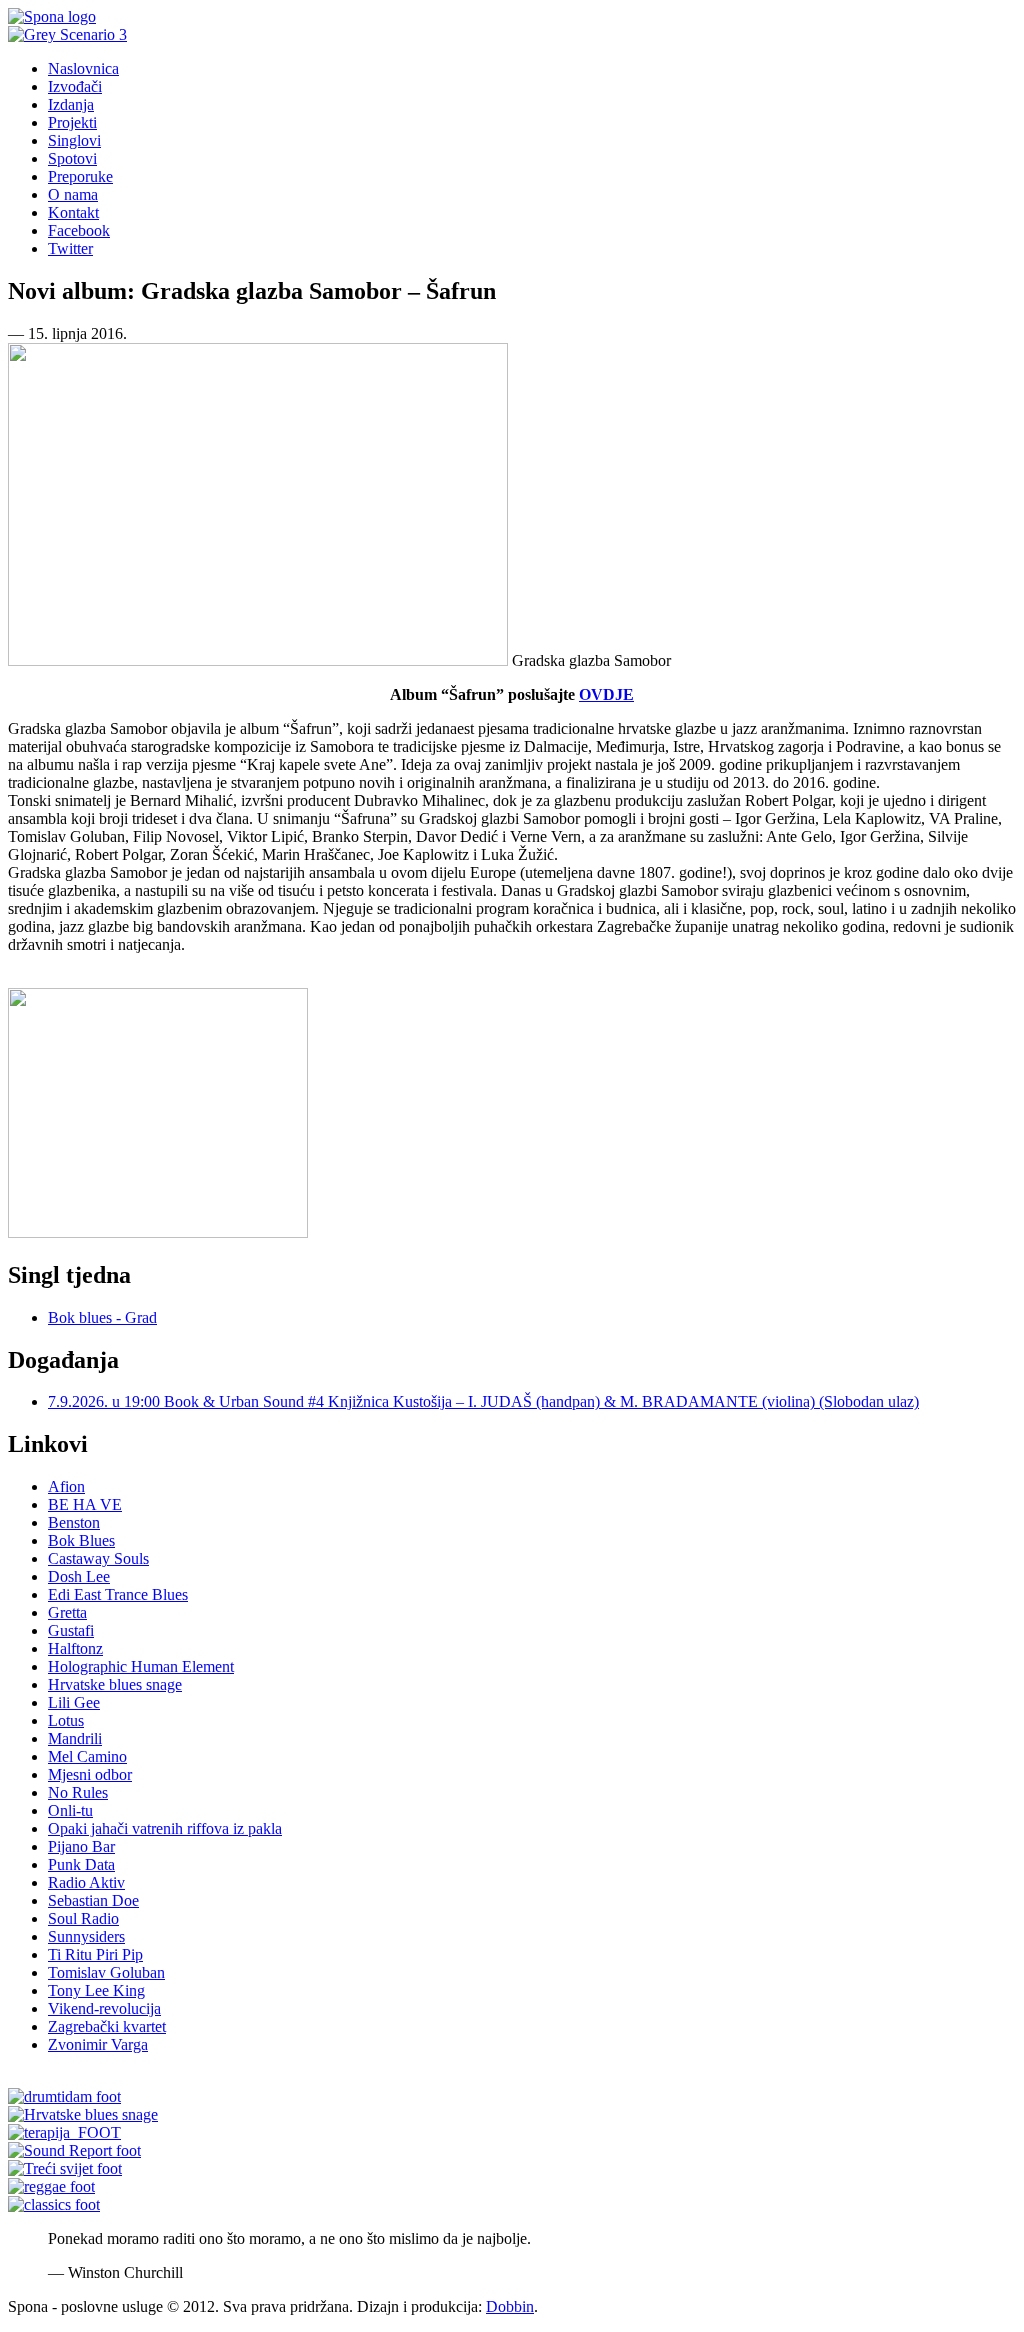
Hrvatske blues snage (115, 1684)
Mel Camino (87, 1756)
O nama (73, 194)
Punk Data (81, 1864)
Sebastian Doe (93, 1900)
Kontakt (73, 212)
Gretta (67, 1612)
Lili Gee (74, 1702)
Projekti (72, 122)
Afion (66, 1486)
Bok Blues (81, 1540)
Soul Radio (83, 1918)
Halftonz (75, 1648)
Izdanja (71, 104)
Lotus (66, 1720)
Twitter (70, 248)
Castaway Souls (98, 1558)
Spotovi (72, 158)
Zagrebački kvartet (107, 2026)
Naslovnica (83, 68)
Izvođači (75, 86)
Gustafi (71, 1630)
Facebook (79, 230)
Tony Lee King (96, 1990)
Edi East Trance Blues (118, 1594)
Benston (74, 1522)
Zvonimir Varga (98, 2044)
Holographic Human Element (141, 1666)
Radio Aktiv (86, 1882)
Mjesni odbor (90, 1774)
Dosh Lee (79, 1576)
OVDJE (606, 694)
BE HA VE (85, 1504)
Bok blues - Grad (102, 1317)
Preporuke (80, 176)
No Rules (78, 1792)
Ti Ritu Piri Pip (95, 1954)
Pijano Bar (81, 1846)
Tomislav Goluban (106, 1972)
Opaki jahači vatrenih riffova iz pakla (165, 1828)
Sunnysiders (86, 1936)
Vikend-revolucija (104, 2008)
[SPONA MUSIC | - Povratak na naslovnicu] (52, 16)
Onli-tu (70, 1810)
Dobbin (510, 2306)
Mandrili (75, 1738)
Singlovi (74, 140)
